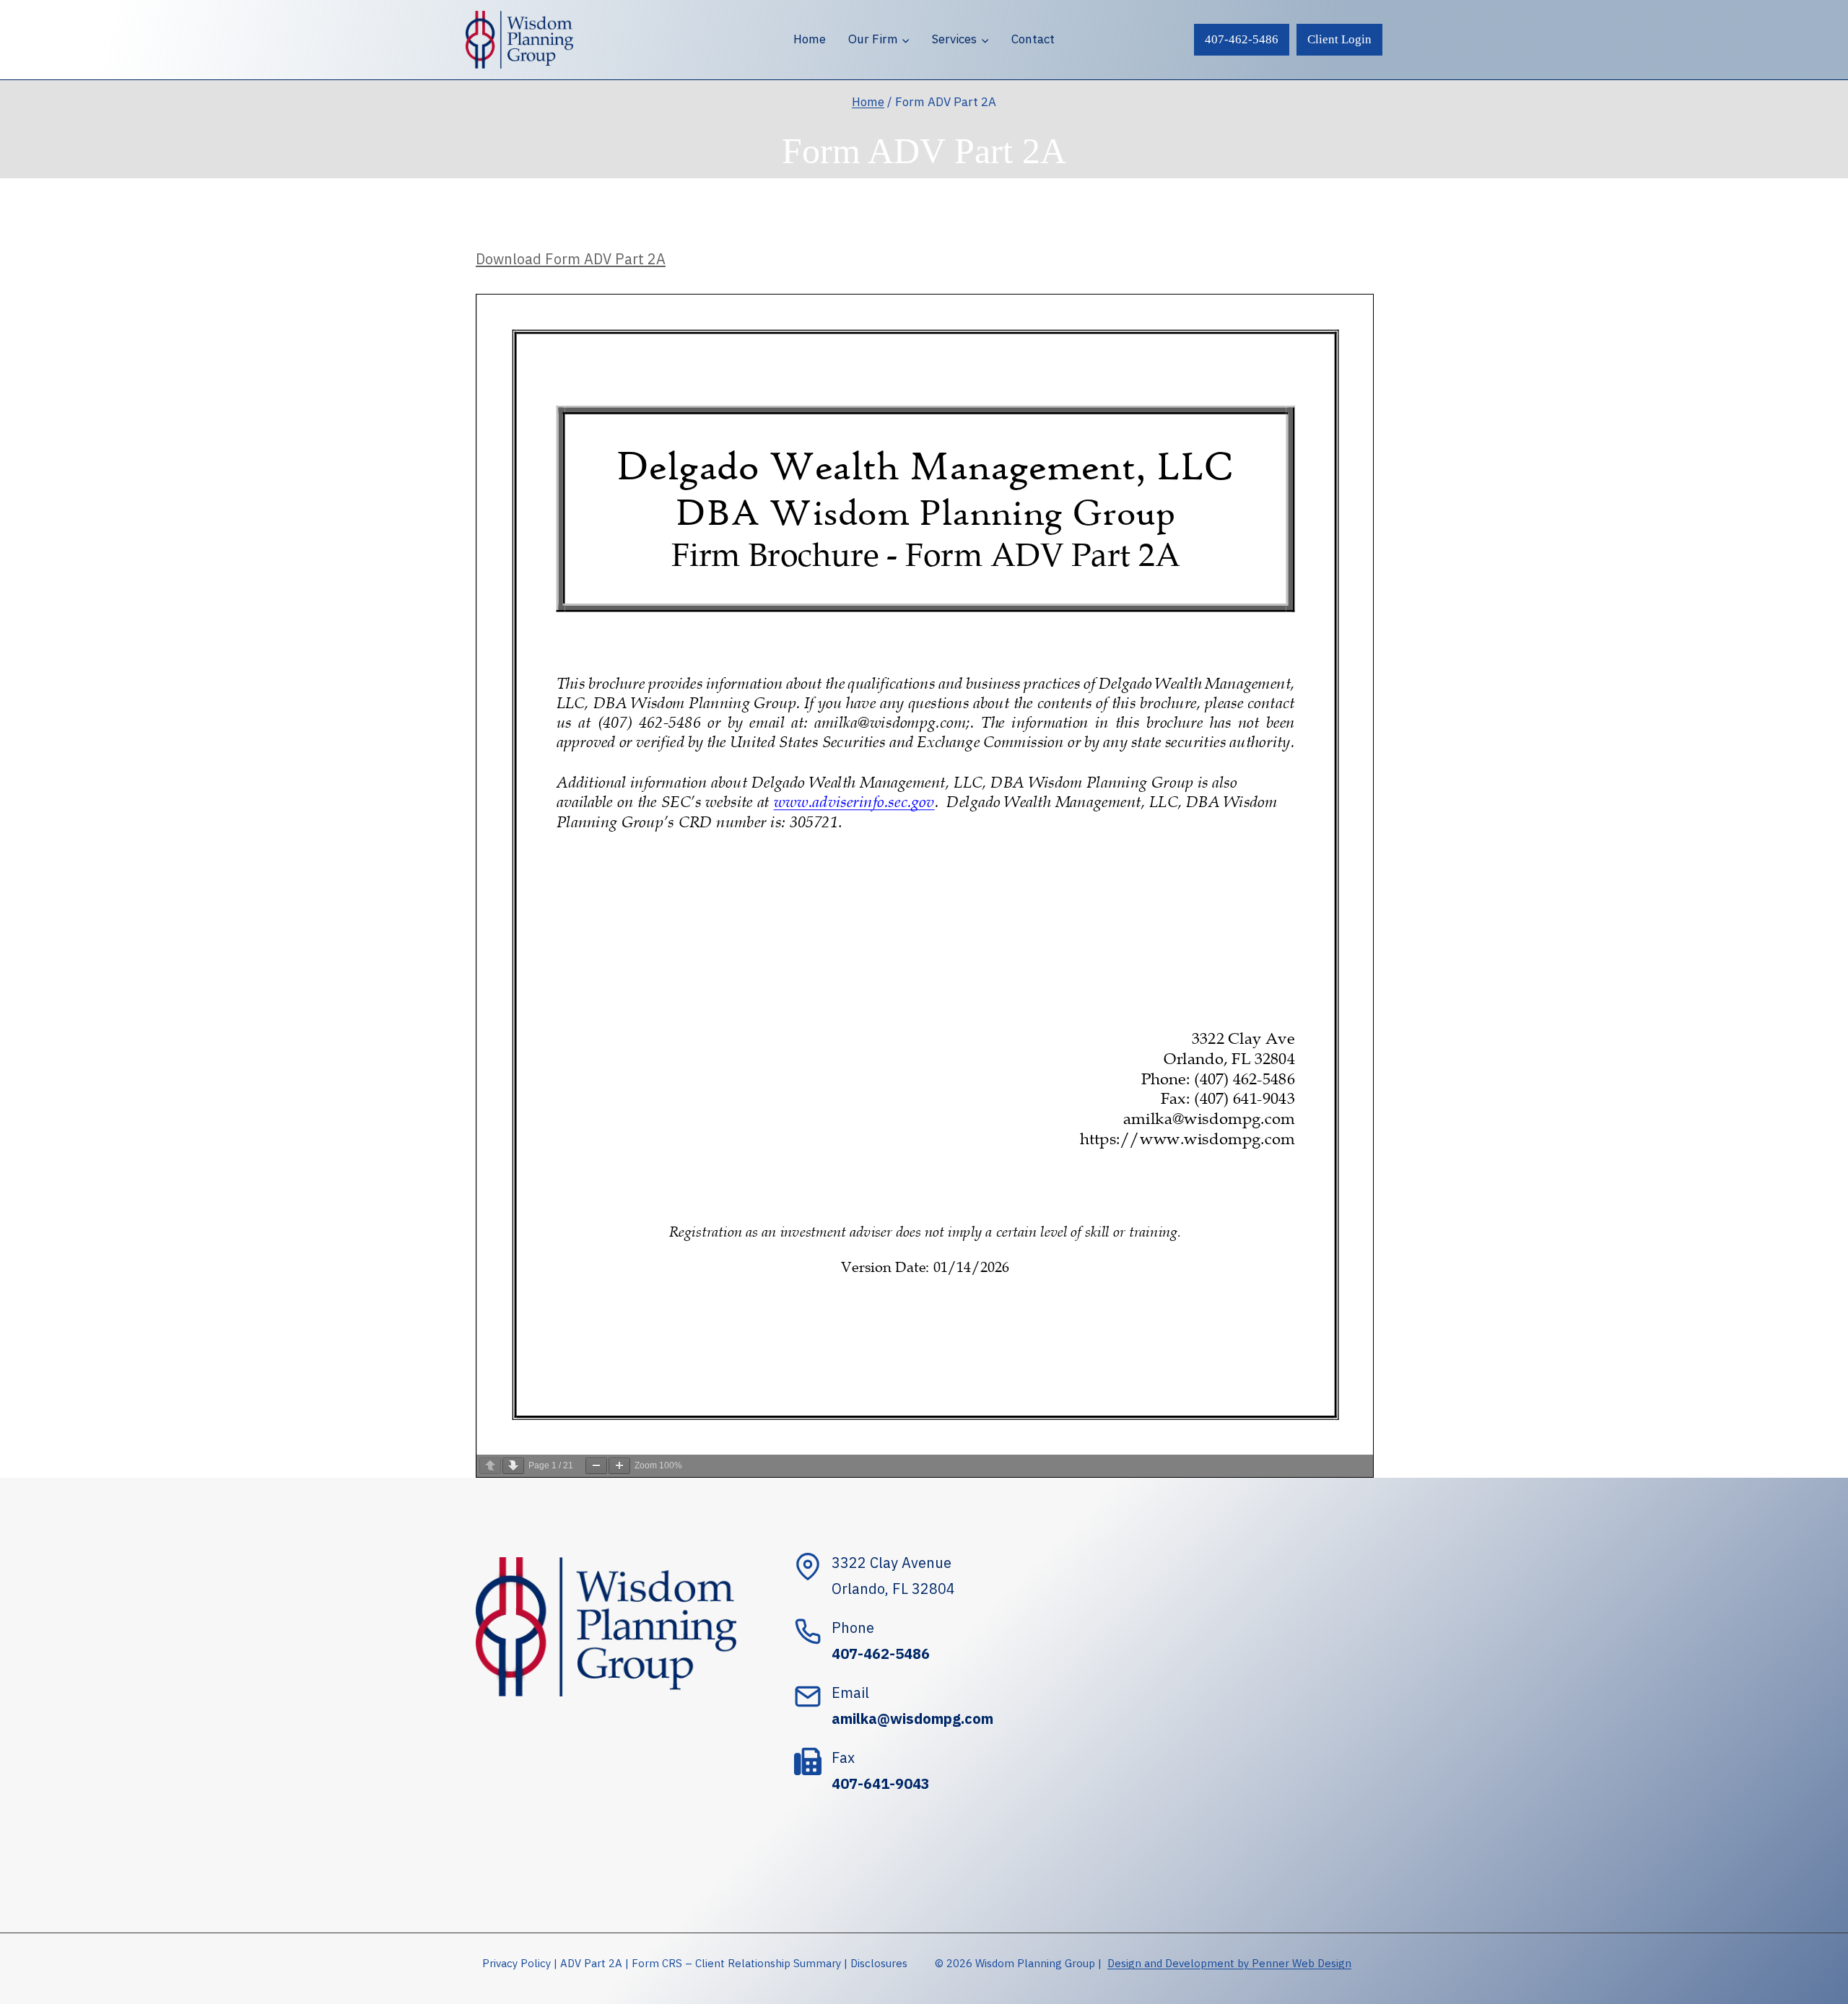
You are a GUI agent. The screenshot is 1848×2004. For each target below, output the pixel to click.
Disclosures (879, 1963)
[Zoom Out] (596, 1466)
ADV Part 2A (591, 1963)
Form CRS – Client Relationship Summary (736, 1963)
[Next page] (513, 1466)
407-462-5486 (1242, 39)
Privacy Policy (517, 1963)
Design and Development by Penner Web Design (1229, 1963)
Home (810, 39)
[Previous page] (490, 1466)
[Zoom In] (619, 1466)
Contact (1033, 39)
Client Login (1339, 39)
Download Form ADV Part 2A (571, 259)
